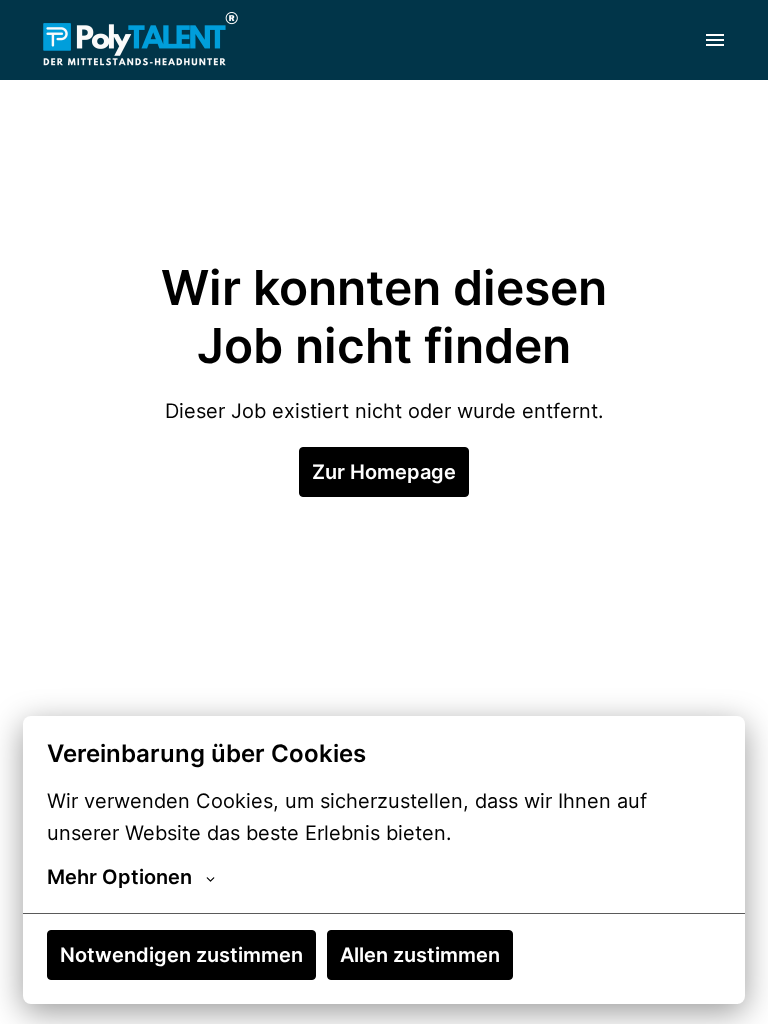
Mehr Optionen (119, 877)
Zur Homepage (384, 472)
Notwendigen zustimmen (181, 955)
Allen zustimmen (420, 955)
